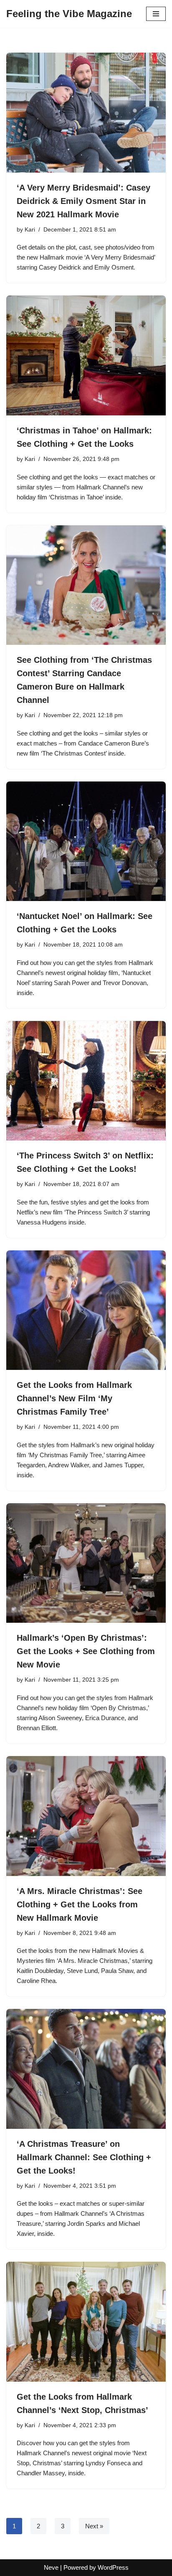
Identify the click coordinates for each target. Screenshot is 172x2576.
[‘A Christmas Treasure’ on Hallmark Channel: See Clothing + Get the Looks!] (86, 2069)
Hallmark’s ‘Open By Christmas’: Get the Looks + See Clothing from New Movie (86, 1651)
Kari (30, 230)
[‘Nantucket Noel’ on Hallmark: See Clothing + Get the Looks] (86, 841)
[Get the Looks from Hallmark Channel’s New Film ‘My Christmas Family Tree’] (86, 1310)
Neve (51, 2567)
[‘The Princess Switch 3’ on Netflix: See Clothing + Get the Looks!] (86, 1081)
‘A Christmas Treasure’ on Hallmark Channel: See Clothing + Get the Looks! (84, 2157)
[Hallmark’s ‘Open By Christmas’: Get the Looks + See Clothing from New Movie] (86, 1563)
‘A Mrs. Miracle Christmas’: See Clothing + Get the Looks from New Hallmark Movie (80, 1904)
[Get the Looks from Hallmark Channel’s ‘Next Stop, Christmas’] (86, 2322)
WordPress (113, 2567)
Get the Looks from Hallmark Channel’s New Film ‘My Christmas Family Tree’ (74, 1398)
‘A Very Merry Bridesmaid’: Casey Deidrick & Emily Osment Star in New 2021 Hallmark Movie (83, 201)
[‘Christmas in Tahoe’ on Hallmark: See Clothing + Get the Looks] (86, 355)
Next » (94, 2526)
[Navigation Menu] (156, 14)
